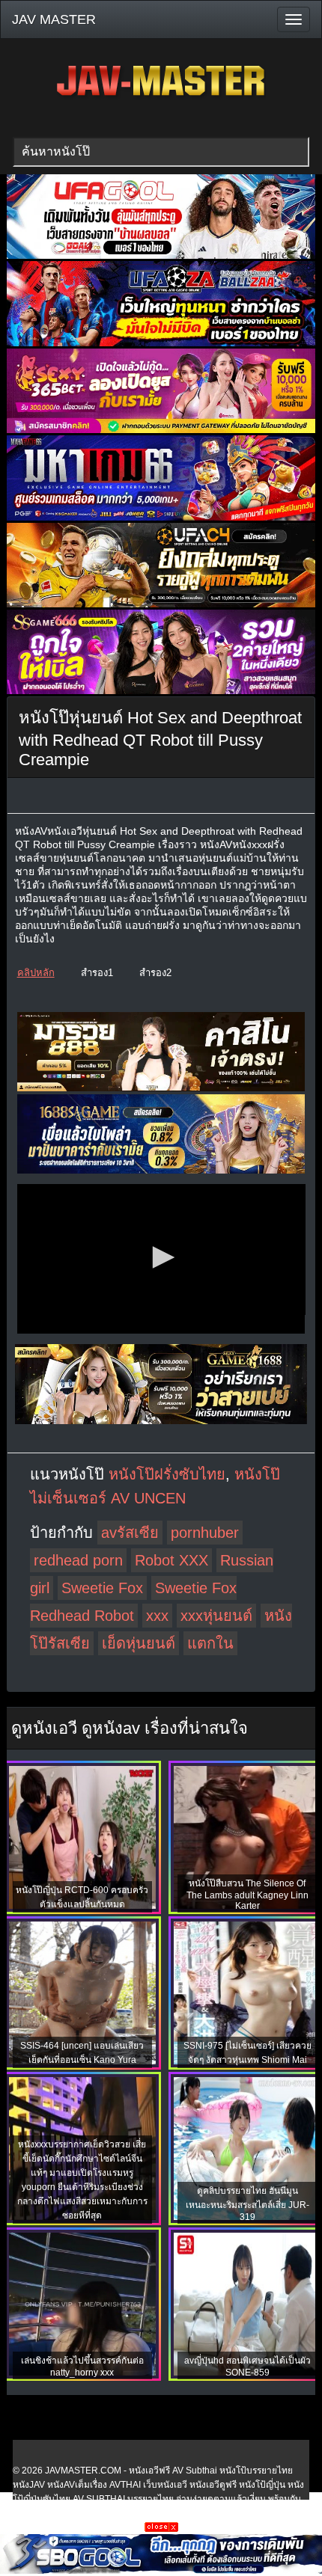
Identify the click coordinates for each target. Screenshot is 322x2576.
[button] (161, 1257)
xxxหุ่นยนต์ (216, 1616)
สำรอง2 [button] (155, 973)
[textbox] (161, 152)
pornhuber (205, 1533)
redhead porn (78, 1560)
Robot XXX (171, 1560)
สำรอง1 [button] (97, 973)
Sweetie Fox (102, 1588)
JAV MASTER (54, 19)
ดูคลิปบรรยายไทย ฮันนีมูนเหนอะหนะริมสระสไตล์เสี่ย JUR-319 (247, 2204)
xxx (157, 1616)
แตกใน (210, 1643)
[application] (161, 1259)
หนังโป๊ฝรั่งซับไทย (167, 1474)
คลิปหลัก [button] (36, 973)
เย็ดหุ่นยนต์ (139, 1643)
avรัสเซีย (130, 1533)
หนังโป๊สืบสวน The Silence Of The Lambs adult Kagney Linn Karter (247, 1895)
